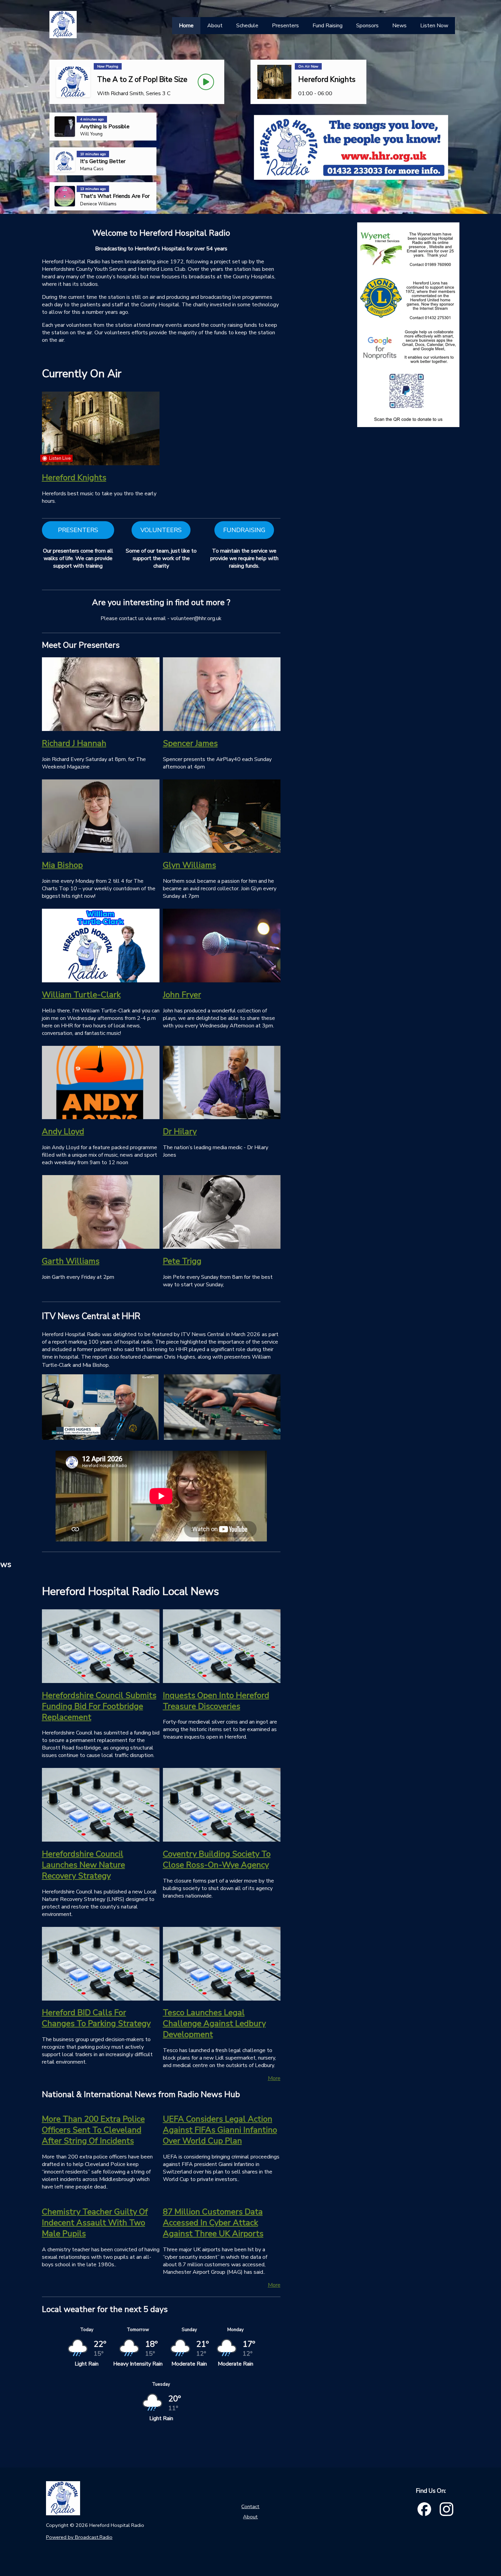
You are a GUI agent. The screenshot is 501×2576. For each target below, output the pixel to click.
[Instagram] (446, 2509)
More (274, 2078)
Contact (250, 2506)
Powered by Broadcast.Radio (79, 2537)
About (250, 2517)
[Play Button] (206, 82)
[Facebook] (424, 2509)
